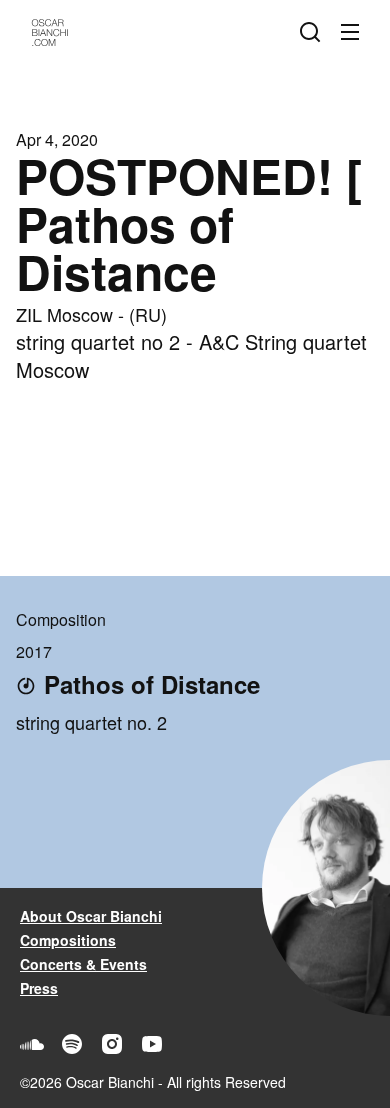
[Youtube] (152, 1044)
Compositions (68, 940)
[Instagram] (112, 1044)
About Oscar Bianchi (91, 916)
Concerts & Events (83, 964)
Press (39, 988)
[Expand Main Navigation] (354, 32)
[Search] (314, 32)
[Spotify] (72, 1044)
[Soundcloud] (32, 1044)
